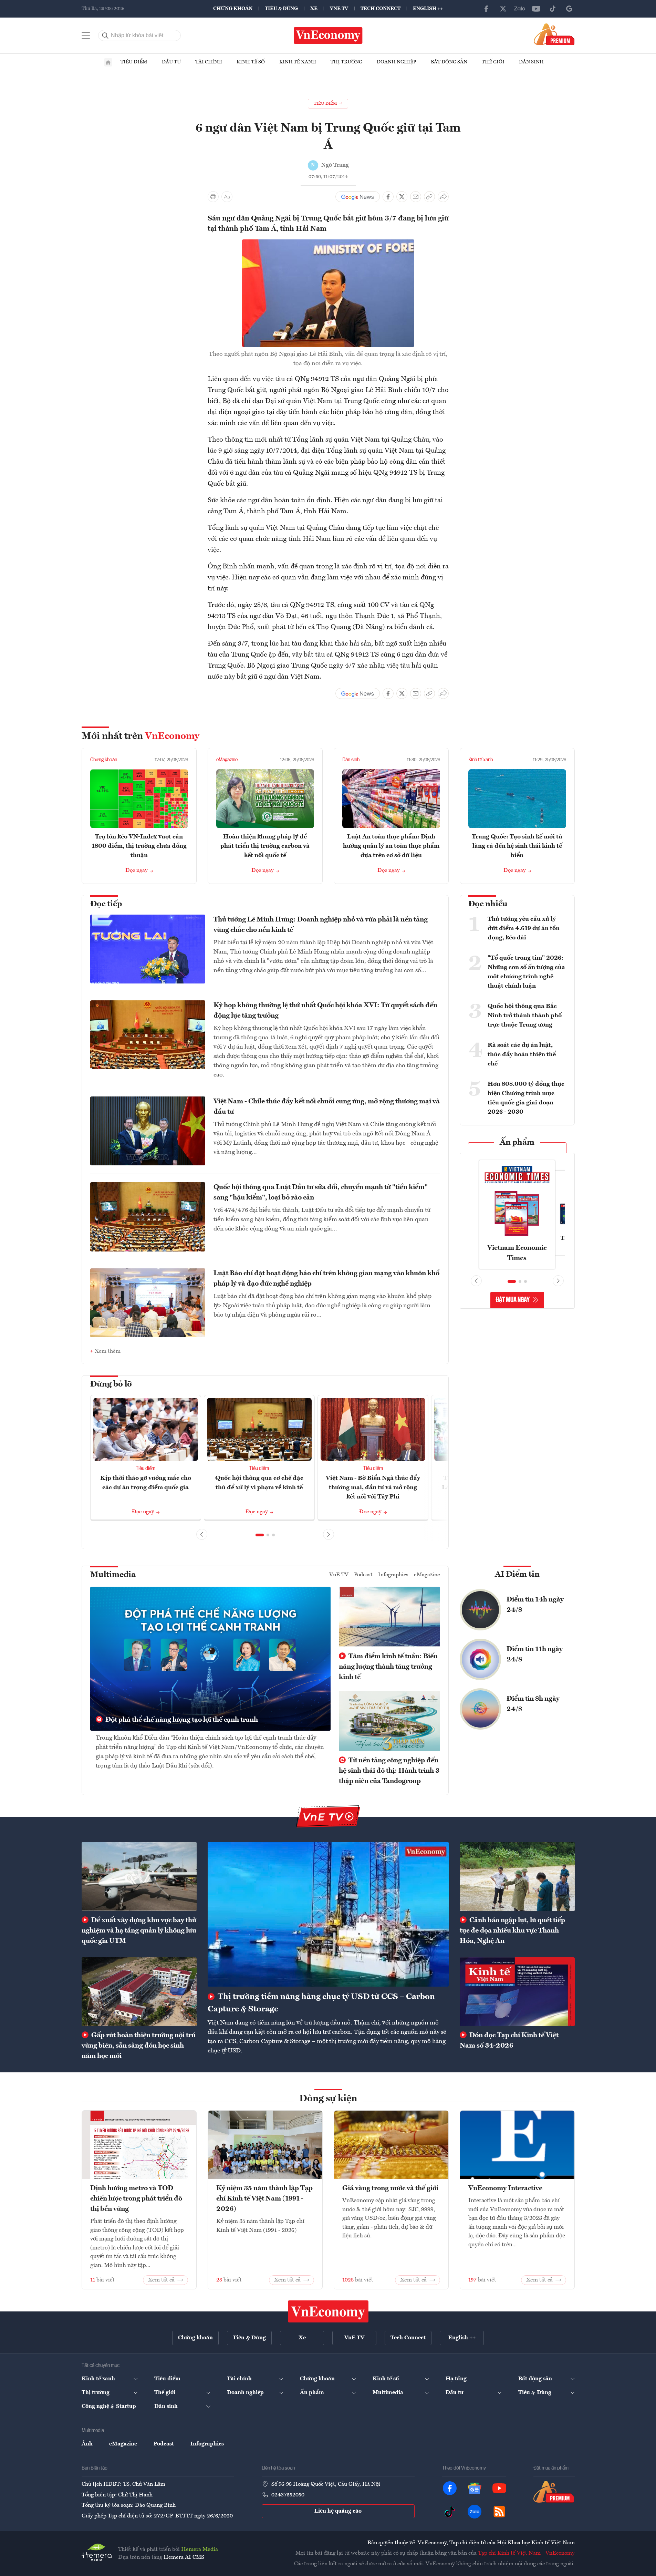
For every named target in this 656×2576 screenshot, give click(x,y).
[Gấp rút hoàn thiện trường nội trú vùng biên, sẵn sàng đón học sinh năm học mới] (139, 1992)
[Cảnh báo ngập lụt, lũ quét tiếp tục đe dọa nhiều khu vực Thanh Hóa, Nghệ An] (517, 1876)
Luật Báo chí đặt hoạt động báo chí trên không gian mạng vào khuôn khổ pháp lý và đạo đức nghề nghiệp (326, 1279)
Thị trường (346, 62)
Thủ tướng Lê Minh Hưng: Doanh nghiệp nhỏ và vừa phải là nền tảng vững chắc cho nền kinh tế (321, 925)
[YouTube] (536, 9)
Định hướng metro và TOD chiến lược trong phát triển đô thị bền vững (136, 2199)
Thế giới (493, 62)
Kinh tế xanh (298, 62)
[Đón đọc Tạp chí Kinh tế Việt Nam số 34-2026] (517, 1992)
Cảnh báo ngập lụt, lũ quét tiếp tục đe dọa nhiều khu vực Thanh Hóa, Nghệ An (512, 1931)
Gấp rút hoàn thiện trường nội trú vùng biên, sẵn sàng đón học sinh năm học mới (139, 2046)
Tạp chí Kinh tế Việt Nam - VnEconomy (526, 2553)
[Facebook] (487, 9)
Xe (314, 9)
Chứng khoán (233, 9)
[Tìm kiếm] (105, 35)
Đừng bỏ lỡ (111, 1384)
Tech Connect (381, 9)
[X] (503, 9)
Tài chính (209, 62)
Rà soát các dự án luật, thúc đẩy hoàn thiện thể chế (522, 1054)
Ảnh (87, 2444)
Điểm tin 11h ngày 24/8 (535, 1655)
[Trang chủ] (108, 62)
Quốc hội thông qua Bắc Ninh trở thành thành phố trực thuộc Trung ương (525, 1016)
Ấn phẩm (517, 1143)
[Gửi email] (416, 197)
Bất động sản (449, 62)
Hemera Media (200, 2549)
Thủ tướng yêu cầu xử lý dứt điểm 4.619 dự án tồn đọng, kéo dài (524, 928)
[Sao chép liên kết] (429, 197)
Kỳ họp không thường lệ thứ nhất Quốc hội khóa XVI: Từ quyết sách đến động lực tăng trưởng (325, 1011)
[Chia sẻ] (443, 197)
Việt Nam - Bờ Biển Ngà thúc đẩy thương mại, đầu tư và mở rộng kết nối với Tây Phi (373, 1487)
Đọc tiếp (106, 904)
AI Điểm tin (517, 1575)
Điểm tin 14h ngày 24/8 (535, 1605)
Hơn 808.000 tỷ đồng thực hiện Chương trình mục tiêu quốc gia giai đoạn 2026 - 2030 (526, 1098)
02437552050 (288, 2495)
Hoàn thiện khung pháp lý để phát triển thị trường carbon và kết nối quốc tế (265, 846)
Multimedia (113, 1575)
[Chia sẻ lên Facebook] (388, 197)
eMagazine (227, 760)
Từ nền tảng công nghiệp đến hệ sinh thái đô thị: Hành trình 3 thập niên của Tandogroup (389, 1771)
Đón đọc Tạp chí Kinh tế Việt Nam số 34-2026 (509, 2041)
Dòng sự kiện (328, 2099)
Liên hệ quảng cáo (338, 2511)
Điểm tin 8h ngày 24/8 (533, 1704)
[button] (260, 1535)
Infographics (393, 1575)
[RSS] (499, 2512)
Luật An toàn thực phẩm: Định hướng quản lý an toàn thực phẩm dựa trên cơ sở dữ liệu (391, 846)
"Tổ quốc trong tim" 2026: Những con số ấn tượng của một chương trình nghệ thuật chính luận (526, 972)
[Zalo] (520, 9)
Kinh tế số (251, 62)
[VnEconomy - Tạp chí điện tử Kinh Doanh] (328, 2311)
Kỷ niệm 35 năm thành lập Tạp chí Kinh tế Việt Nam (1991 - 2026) (264, 2199)
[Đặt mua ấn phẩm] (554, 34)
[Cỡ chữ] (227, 197)
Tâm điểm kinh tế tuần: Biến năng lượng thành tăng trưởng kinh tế (388, 1667)
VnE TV (339, 9)
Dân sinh (531, 62)
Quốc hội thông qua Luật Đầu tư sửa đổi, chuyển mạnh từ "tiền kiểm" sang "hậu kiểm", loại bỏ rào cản (321, 1193)
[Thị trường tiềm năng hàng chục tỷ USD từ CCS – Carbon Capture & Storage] (328, 1914)
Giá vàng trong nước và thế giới (390, 2188)
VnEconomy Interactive (505, 2188)
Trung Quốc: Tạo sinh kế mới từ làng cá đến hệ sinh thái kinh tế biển (517, 846)
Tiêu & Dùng (281, 9)
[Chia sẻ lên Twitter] (402, 197)
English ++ (428, 9)
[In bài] (213, 197)
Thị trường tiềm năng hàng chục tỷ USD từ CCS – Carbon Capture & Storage (321, 2003)
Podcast (363, 1575)
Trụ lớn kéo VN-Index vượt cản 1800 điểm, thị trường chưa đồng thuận (139, 846)
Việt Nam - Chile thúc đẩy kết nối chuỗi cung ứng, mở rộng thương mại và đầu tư (327, 1107)
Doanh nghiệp (397, 62)
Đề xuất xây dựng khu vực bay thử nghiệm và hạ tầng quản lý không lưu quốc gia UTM (139, 1931)
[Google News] (569, 9)
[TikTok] (553, 9)
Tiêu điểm (134, 62)
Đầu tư (171, 62)
